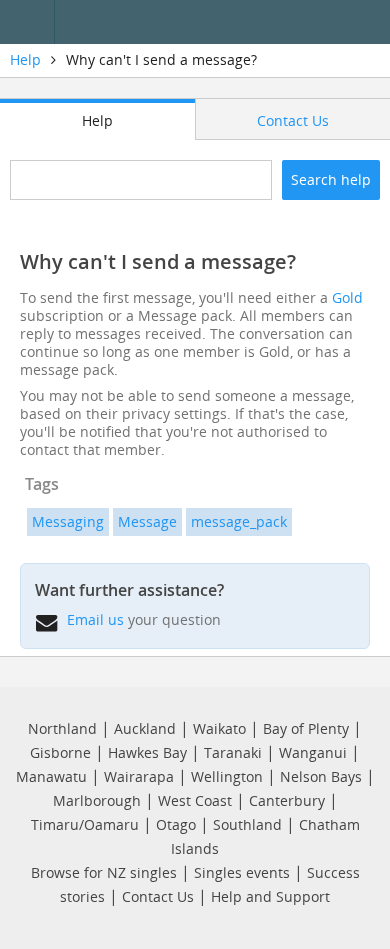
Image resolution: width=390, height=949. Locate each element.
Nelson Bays (321, 776)
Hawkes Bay (147, 752)
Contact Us (158, 896)
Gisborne (60, 752)
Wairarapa (139, 776)
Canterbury (287, 800)
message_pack (239, 521)
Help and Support (270, 896)
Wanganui (313, 752)
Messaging (68, 521)
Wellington (227, 776)
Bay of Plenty (306, 728)
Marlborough (97, 800)
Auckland (145, 728)
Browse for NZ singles (104, 872)
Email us (95, 619)
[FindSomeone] (226, 22)
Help (25, 59)
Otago (176, 824)
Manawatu (51, 776)
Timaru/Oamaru (85, 824)
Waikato (219, 728)
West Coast (195, 800)
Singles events (242, 872)
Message (147, 521)
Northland (62, 728)
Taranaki (233, 752)
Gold (347, 297)
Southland (247, 824)
